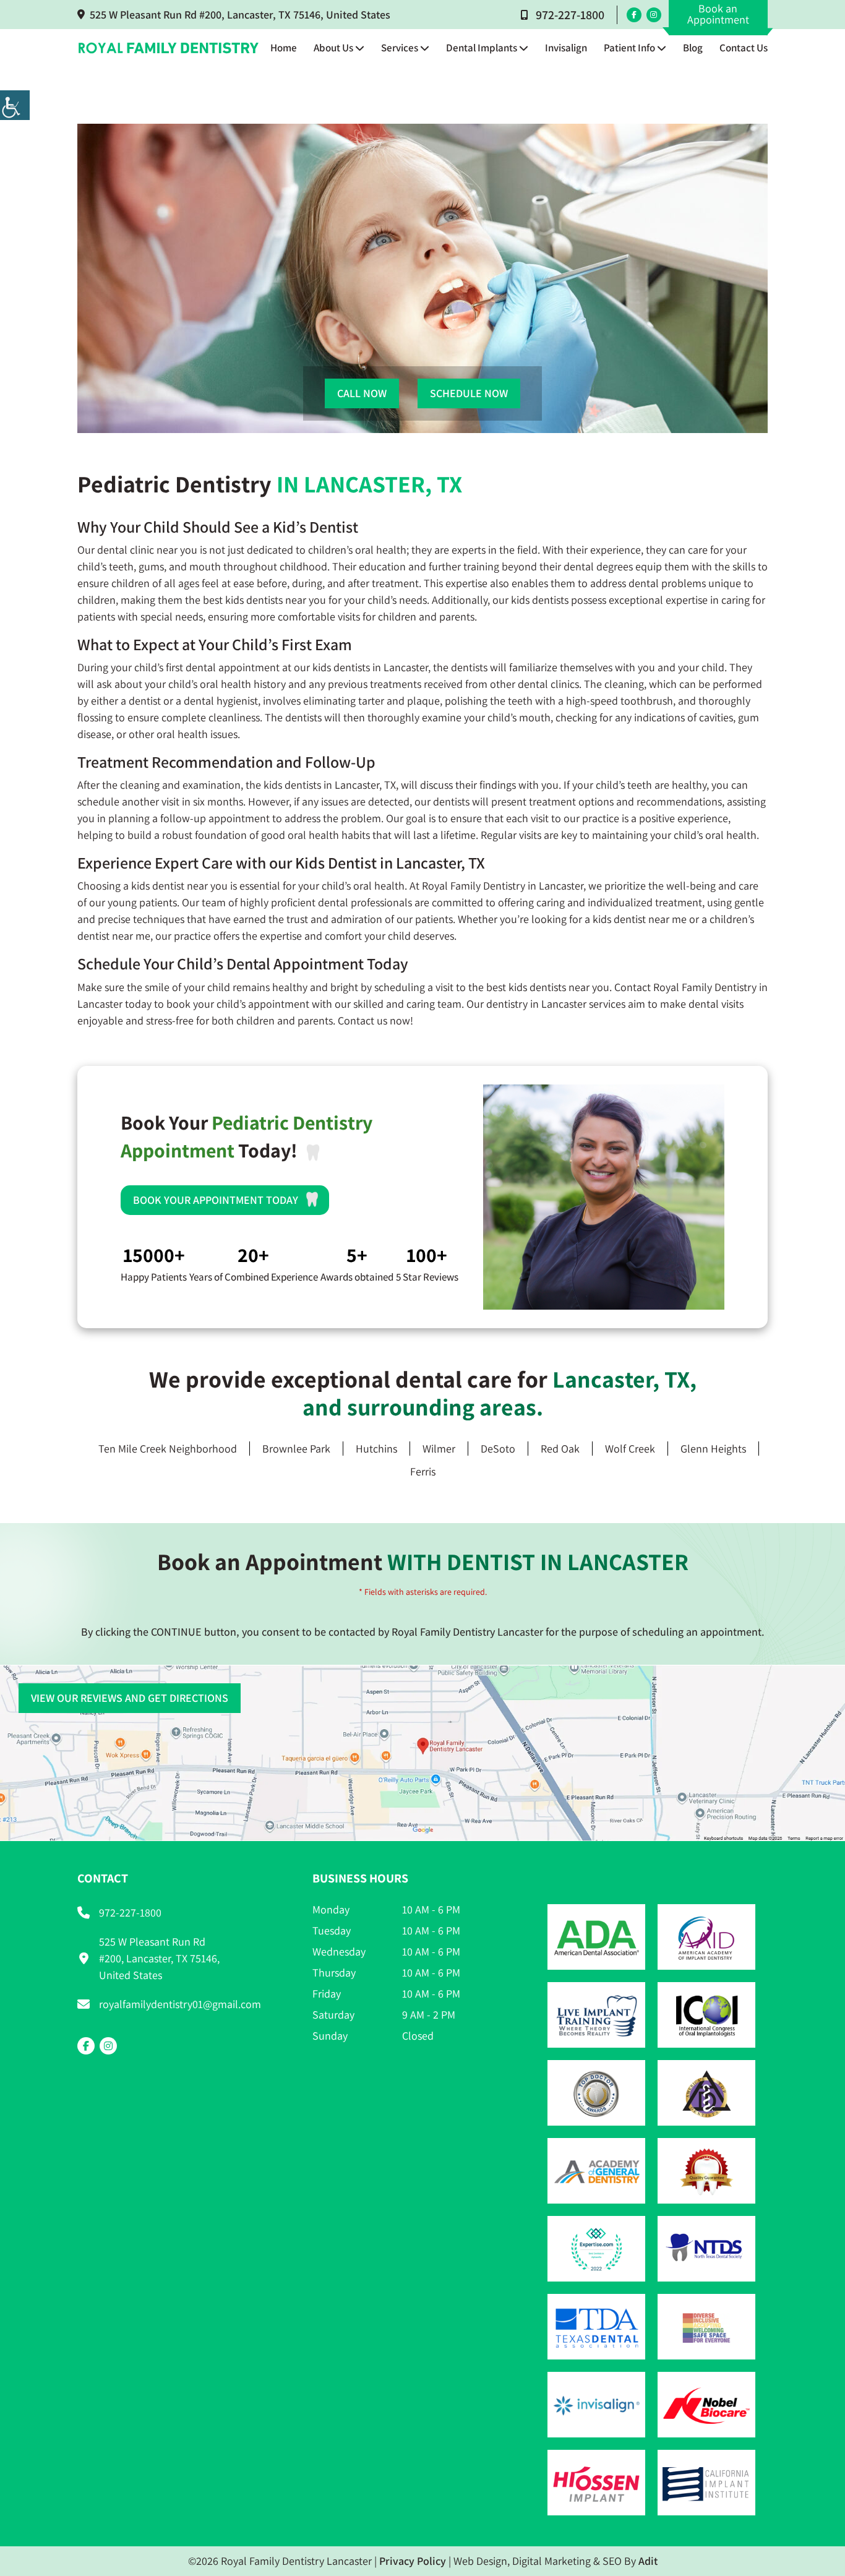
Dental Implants (482, 48)
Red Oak (560, 1449)
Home (284, 48)
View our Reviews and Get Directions (130, 1698)
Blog (693, 48)
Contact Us (744, 48)
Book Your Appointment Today (216, 1200)
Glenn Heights (713, 1449)
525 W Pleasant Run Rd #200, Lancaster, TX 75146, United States (240, 15)
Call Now (362, 393)
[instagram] (654, 15)
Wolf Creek (630, 1449)
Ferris (423, 1471)
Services (400, 48)
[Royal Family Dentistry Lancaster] (169, 48)
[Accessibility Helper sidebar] (15, 105)
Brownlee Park (296, 1449)
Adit (648, 2561)
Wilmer (439, 1449)
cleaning (140, 785)
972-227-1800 (570, 15)
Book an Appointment (718, 14)
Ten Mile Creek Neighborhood (168, 1449)
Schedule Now (469, 393)
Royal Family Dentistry (705, 987)
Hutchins (376, 1449)
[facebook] (634, 15)
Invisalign (566, 48)
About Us (333, 48)
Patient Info (629, 48)
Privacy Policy (413, 2561)
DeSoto (498, 1449)
